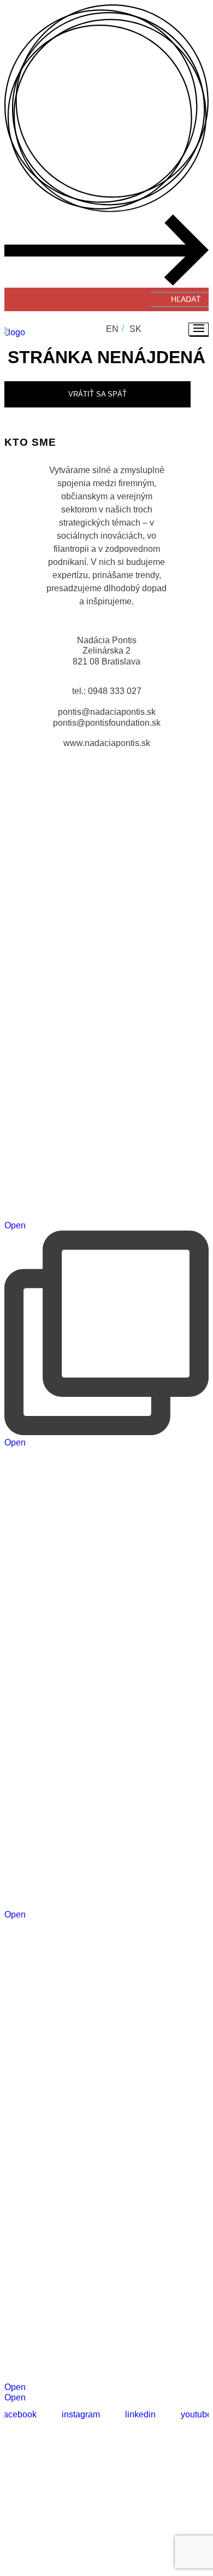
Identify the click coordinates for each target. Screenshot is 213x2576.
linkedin (140, 2414)
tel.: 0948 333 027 (107, 691)
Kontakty (115, 2529)
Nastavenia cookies (113, 2486)
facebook (19, 2414)
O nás (31, 2513)
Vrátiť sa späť (97, 394)
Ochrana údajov (107, 2477)
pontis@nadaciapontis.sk (107, 712)
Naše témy (72, 2513)
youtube (196, 2414)
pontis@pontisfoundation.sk (107, 723)
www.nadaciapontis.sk (107, 743)
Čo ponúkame (130, 2513)
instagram (81, 2414)
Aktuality (187, 2513)
